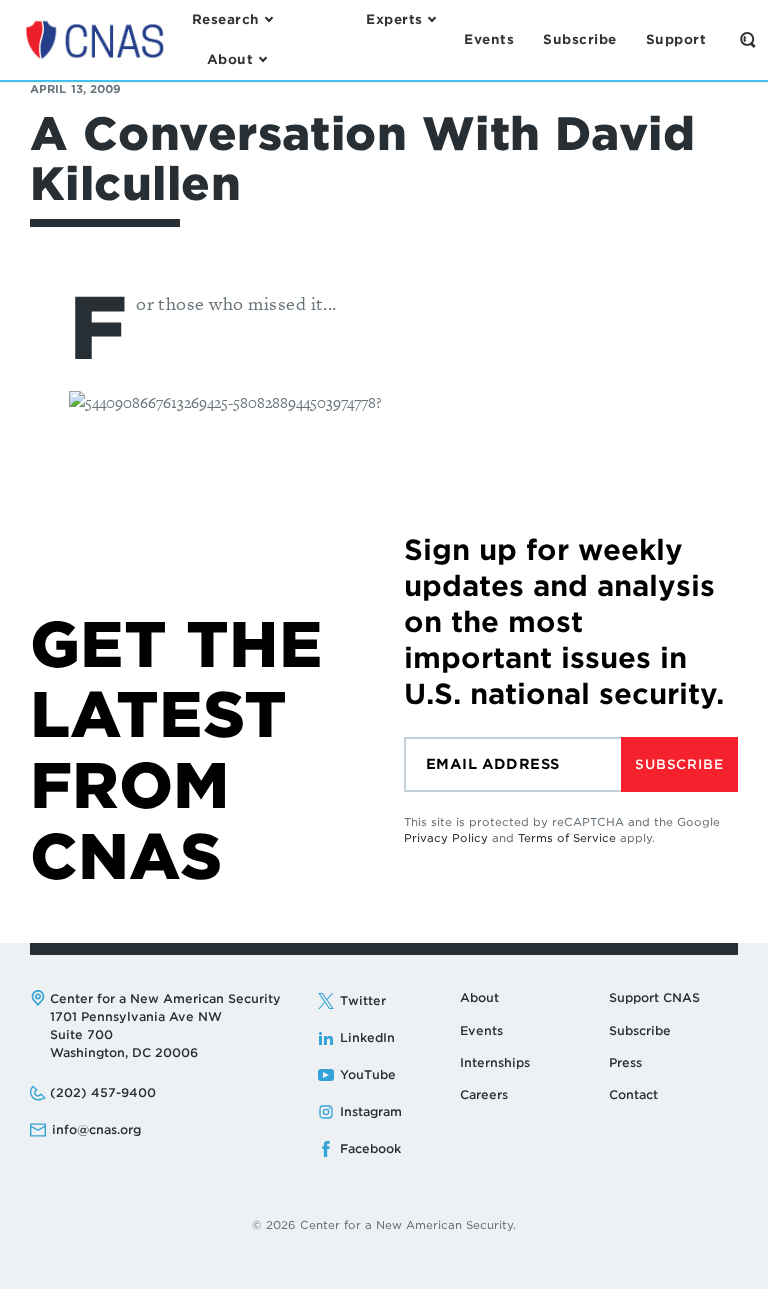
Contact (633, 1094)
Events (481, 1030)
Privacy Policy (446, 838)
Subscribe (679, 764)
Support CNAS (654, 997)
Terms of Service (567, 838)
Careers (484, 1094)
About (479, 997)
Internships (495, 1062)
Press (625, 1062)
